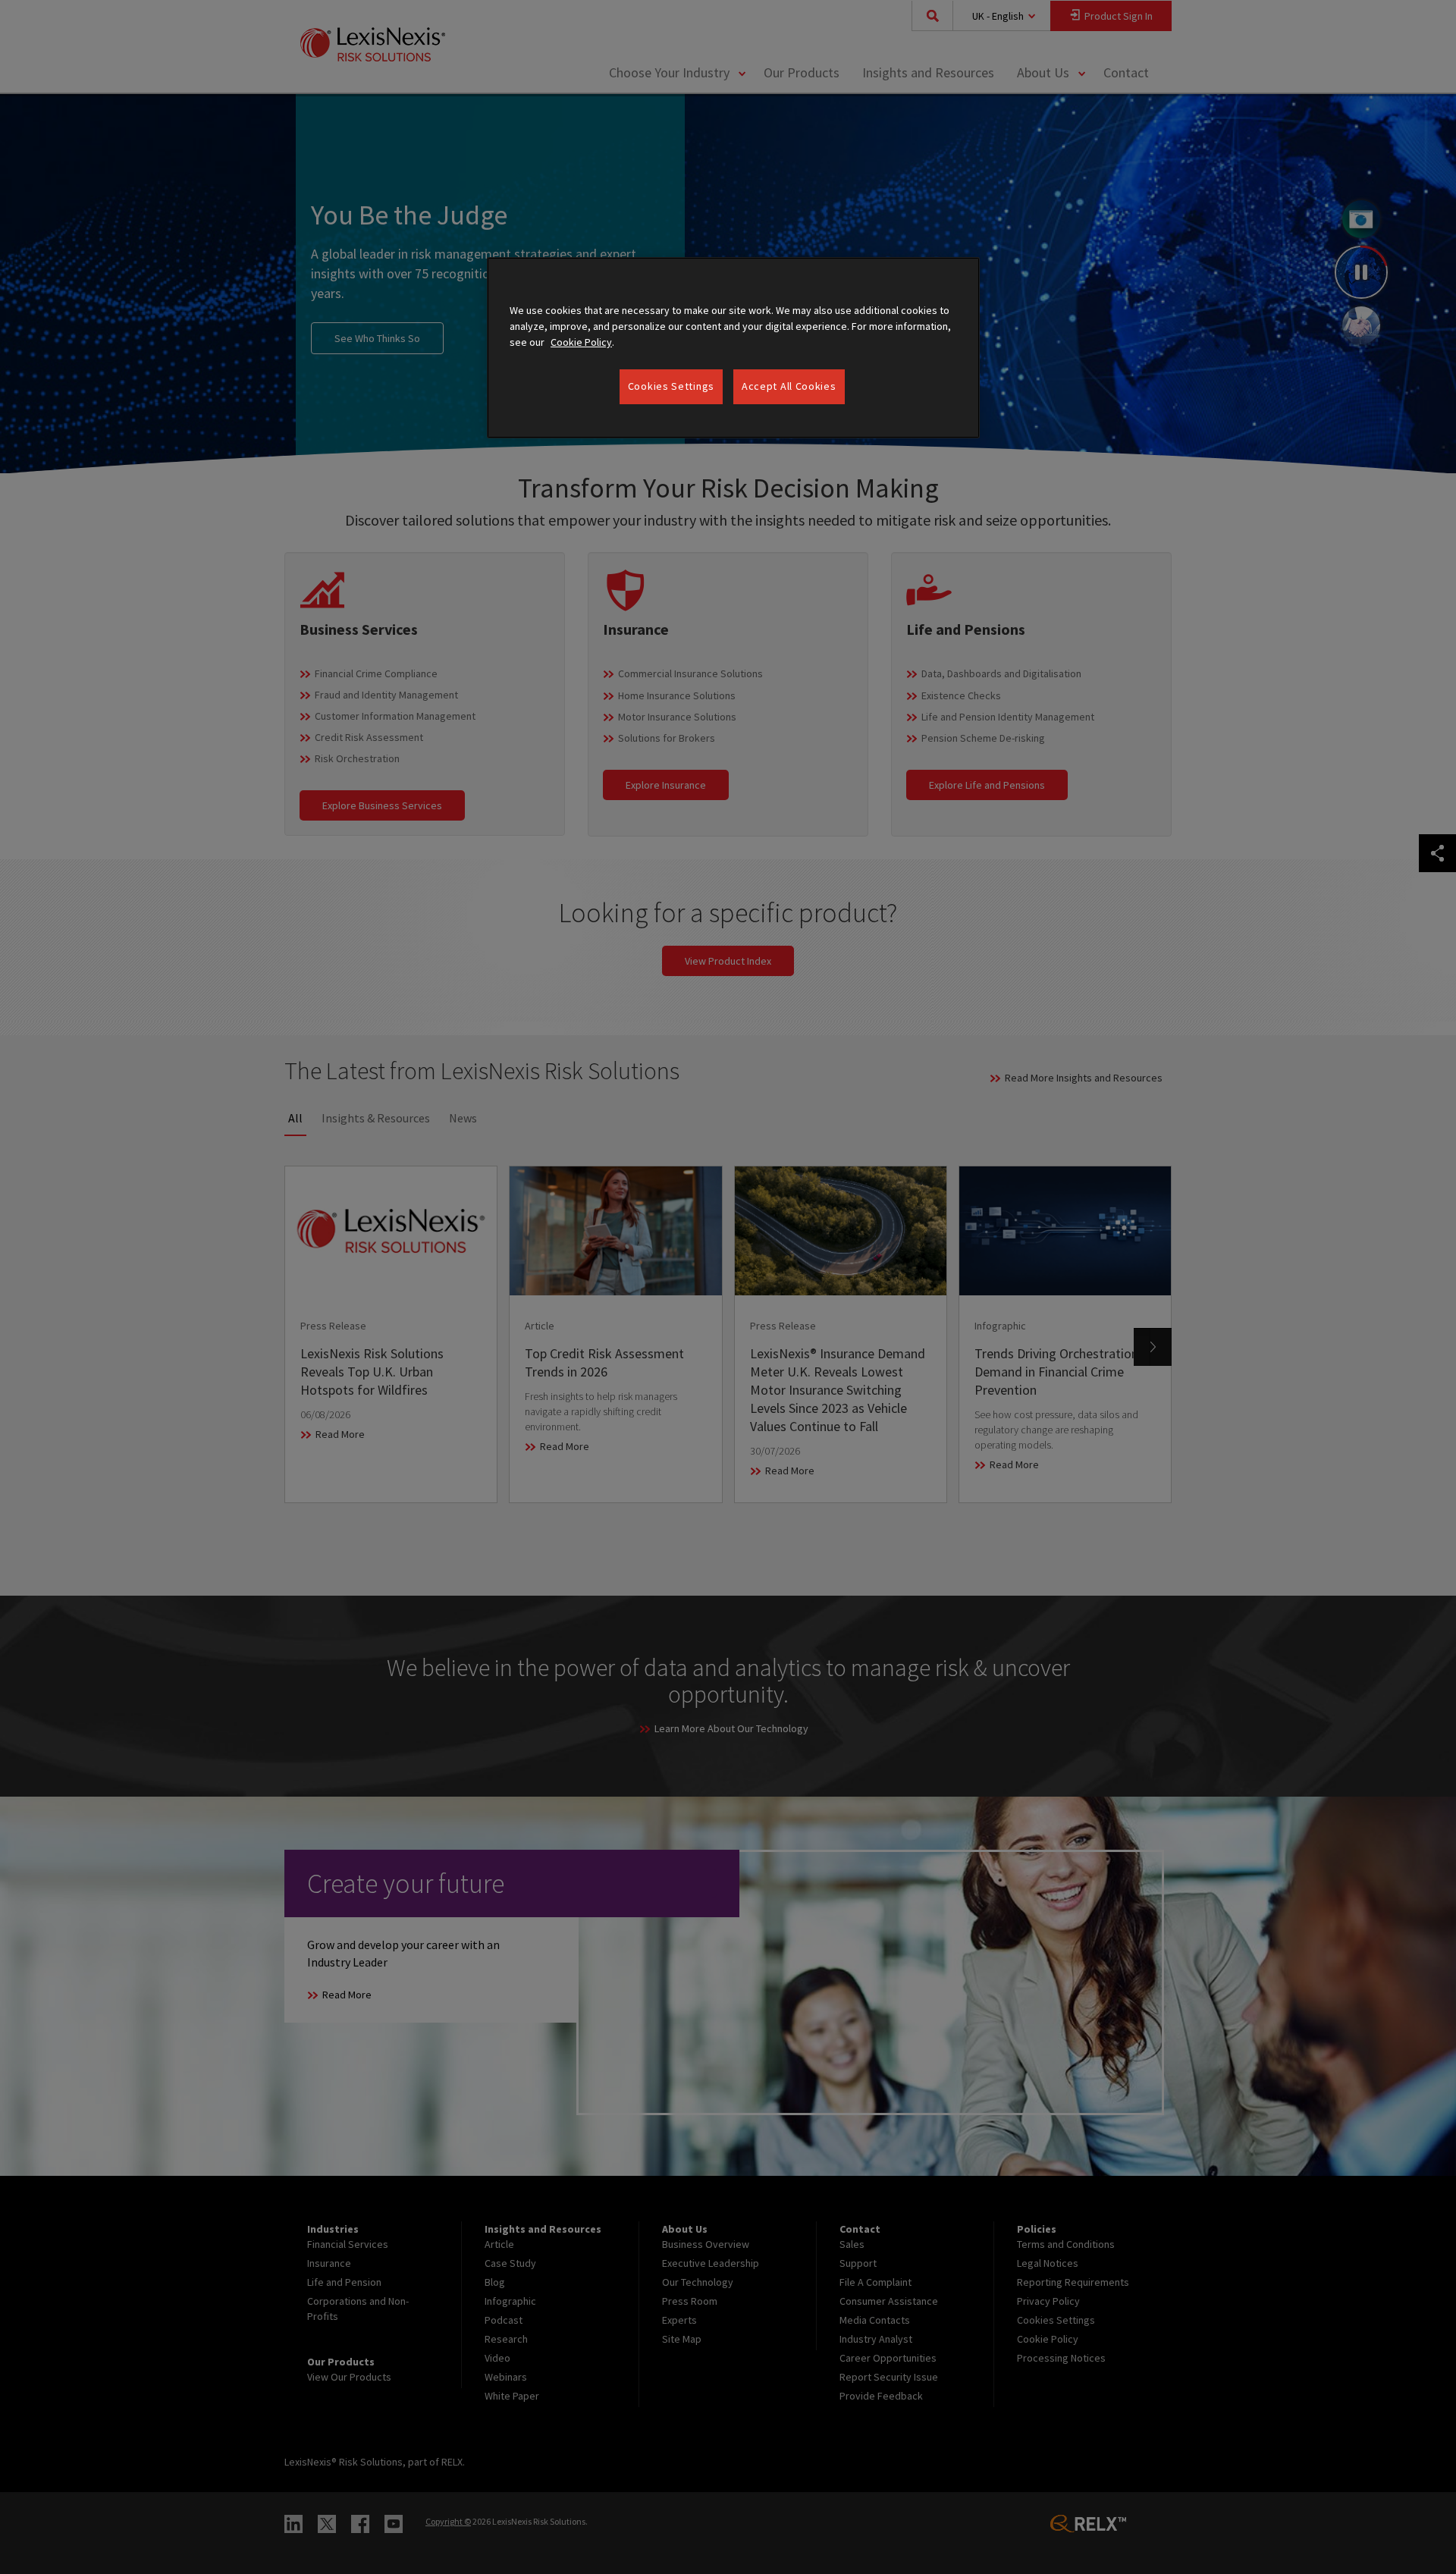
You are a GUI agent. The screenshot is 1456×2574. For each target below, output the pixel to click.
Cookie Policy (581, 342)
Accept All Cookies (789, 386)
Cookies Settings (671, 386)
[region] (733, 348)
